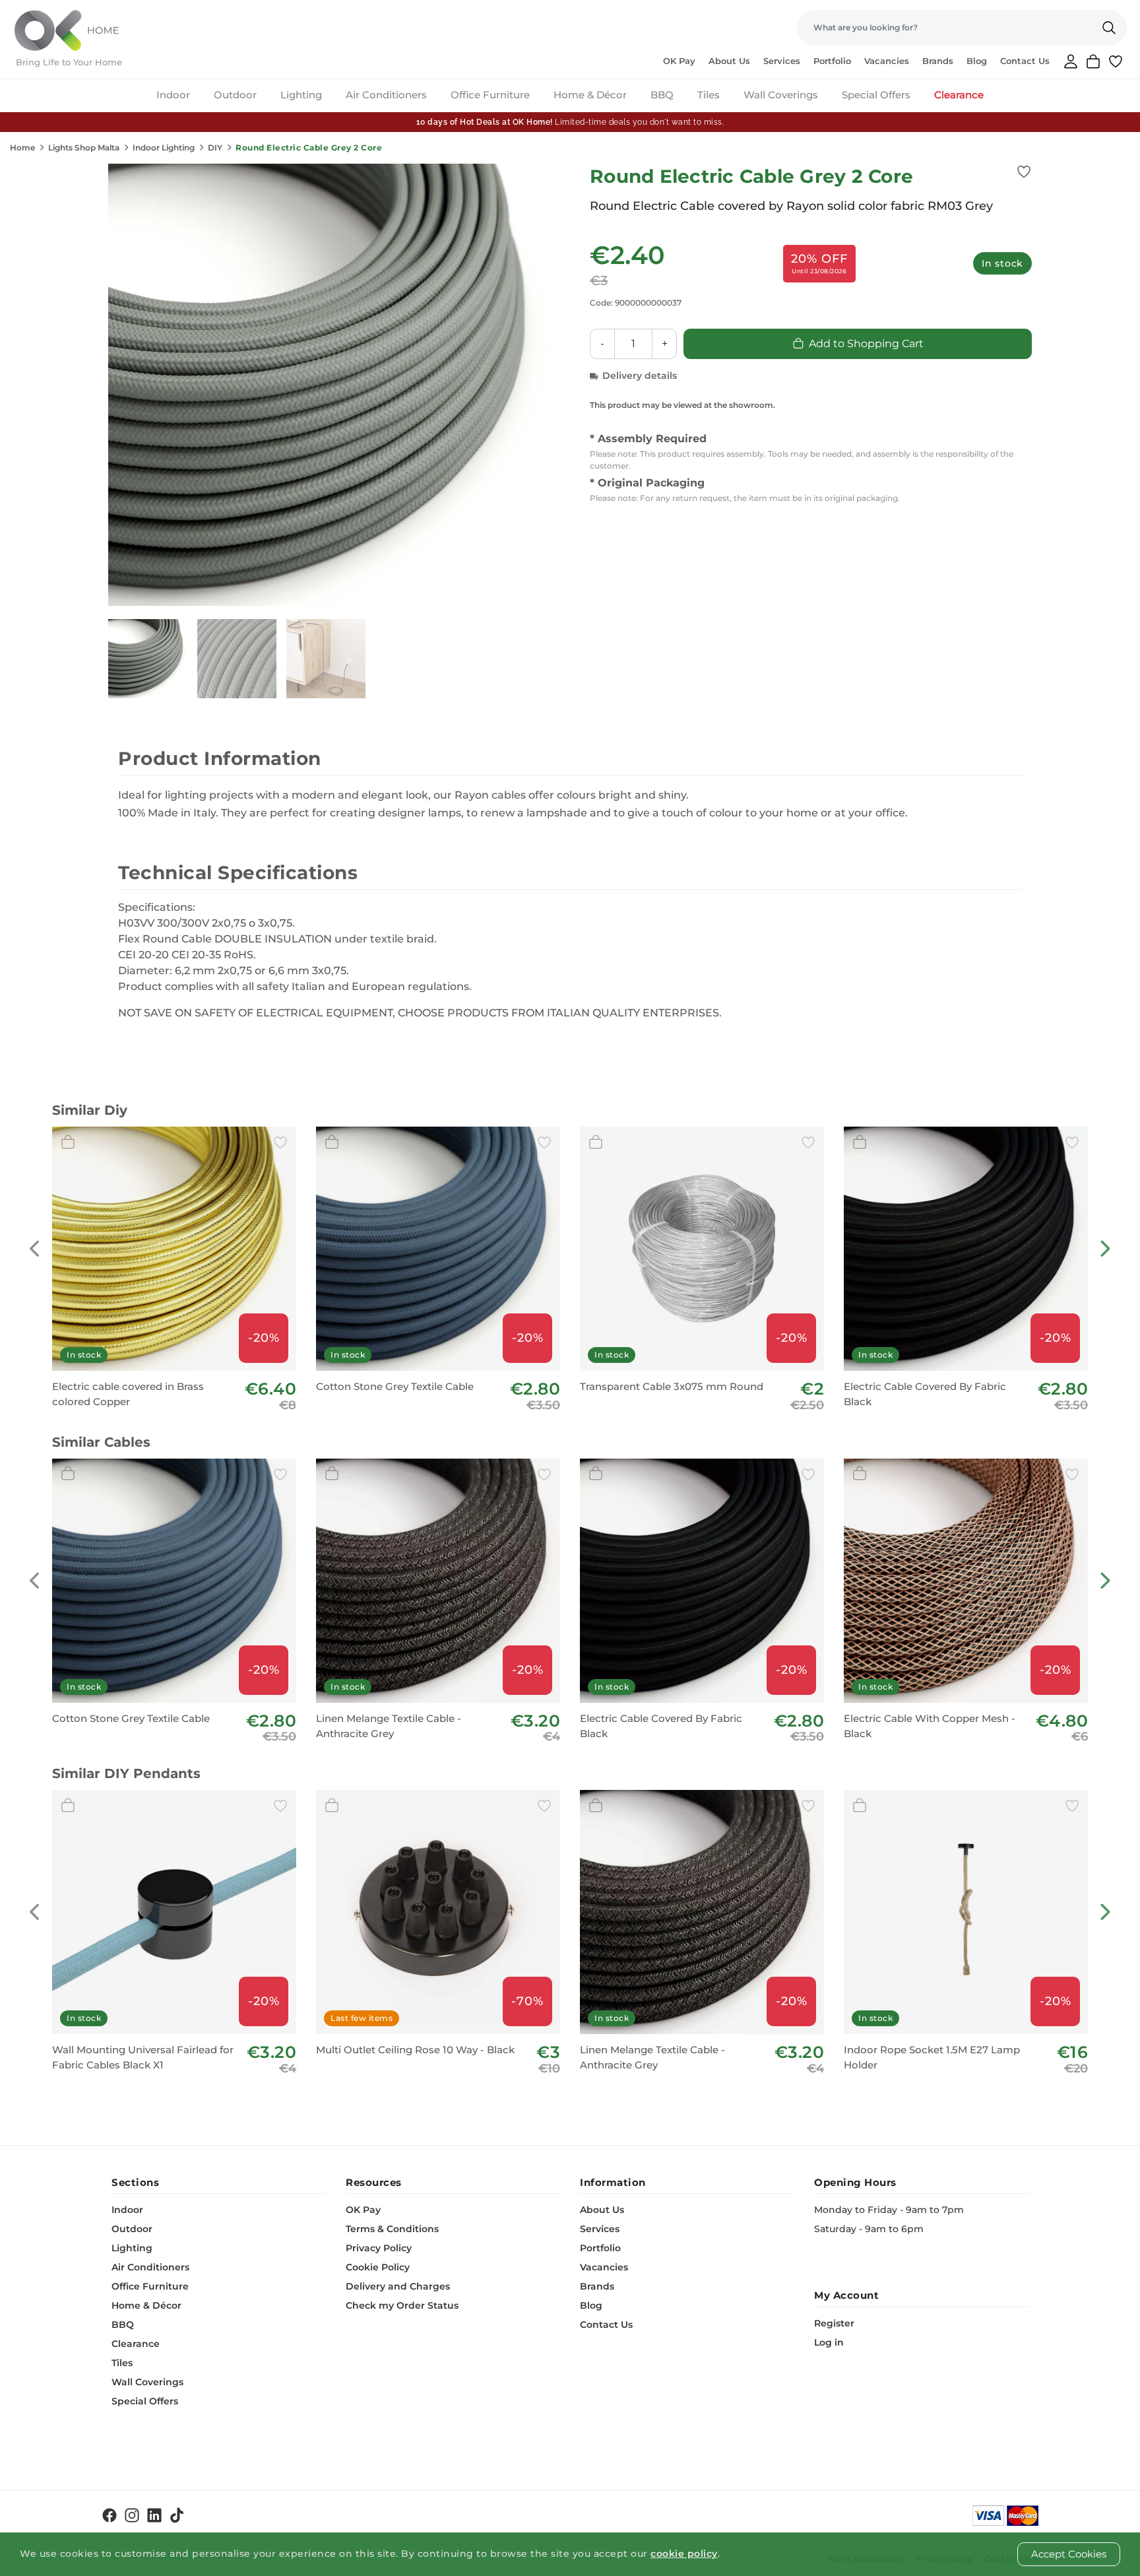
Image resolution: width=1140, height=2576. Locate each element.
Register (834, 2323)
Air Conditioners (386, 95)
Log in (829, 2342)
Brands (938, 61)
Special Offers (876, 95)
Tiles (709, 95)
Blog (977, 61)
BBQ (662, 95)
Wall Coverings (781, 95)
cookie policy (684, 2554)
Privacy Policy (379, 2248)
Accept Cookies (1069, 2554)
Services (782, 61)
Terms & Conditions (392, 2229)
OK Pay (679, 61)
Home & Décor (590, 95)
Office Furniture (490, 95)
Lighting (301, 95)
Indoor (173, 95)
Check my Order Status (402, 2305)
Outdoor (235, 95)
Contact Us (1025, 61)
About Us (729, 61)
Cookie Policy (378, 2267)
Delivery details (640, 376)
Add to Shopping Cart (866, 344)
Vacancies (887, 61)
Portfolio (832, 61)
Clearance (959, 95)
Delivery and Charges (398, 2286)
